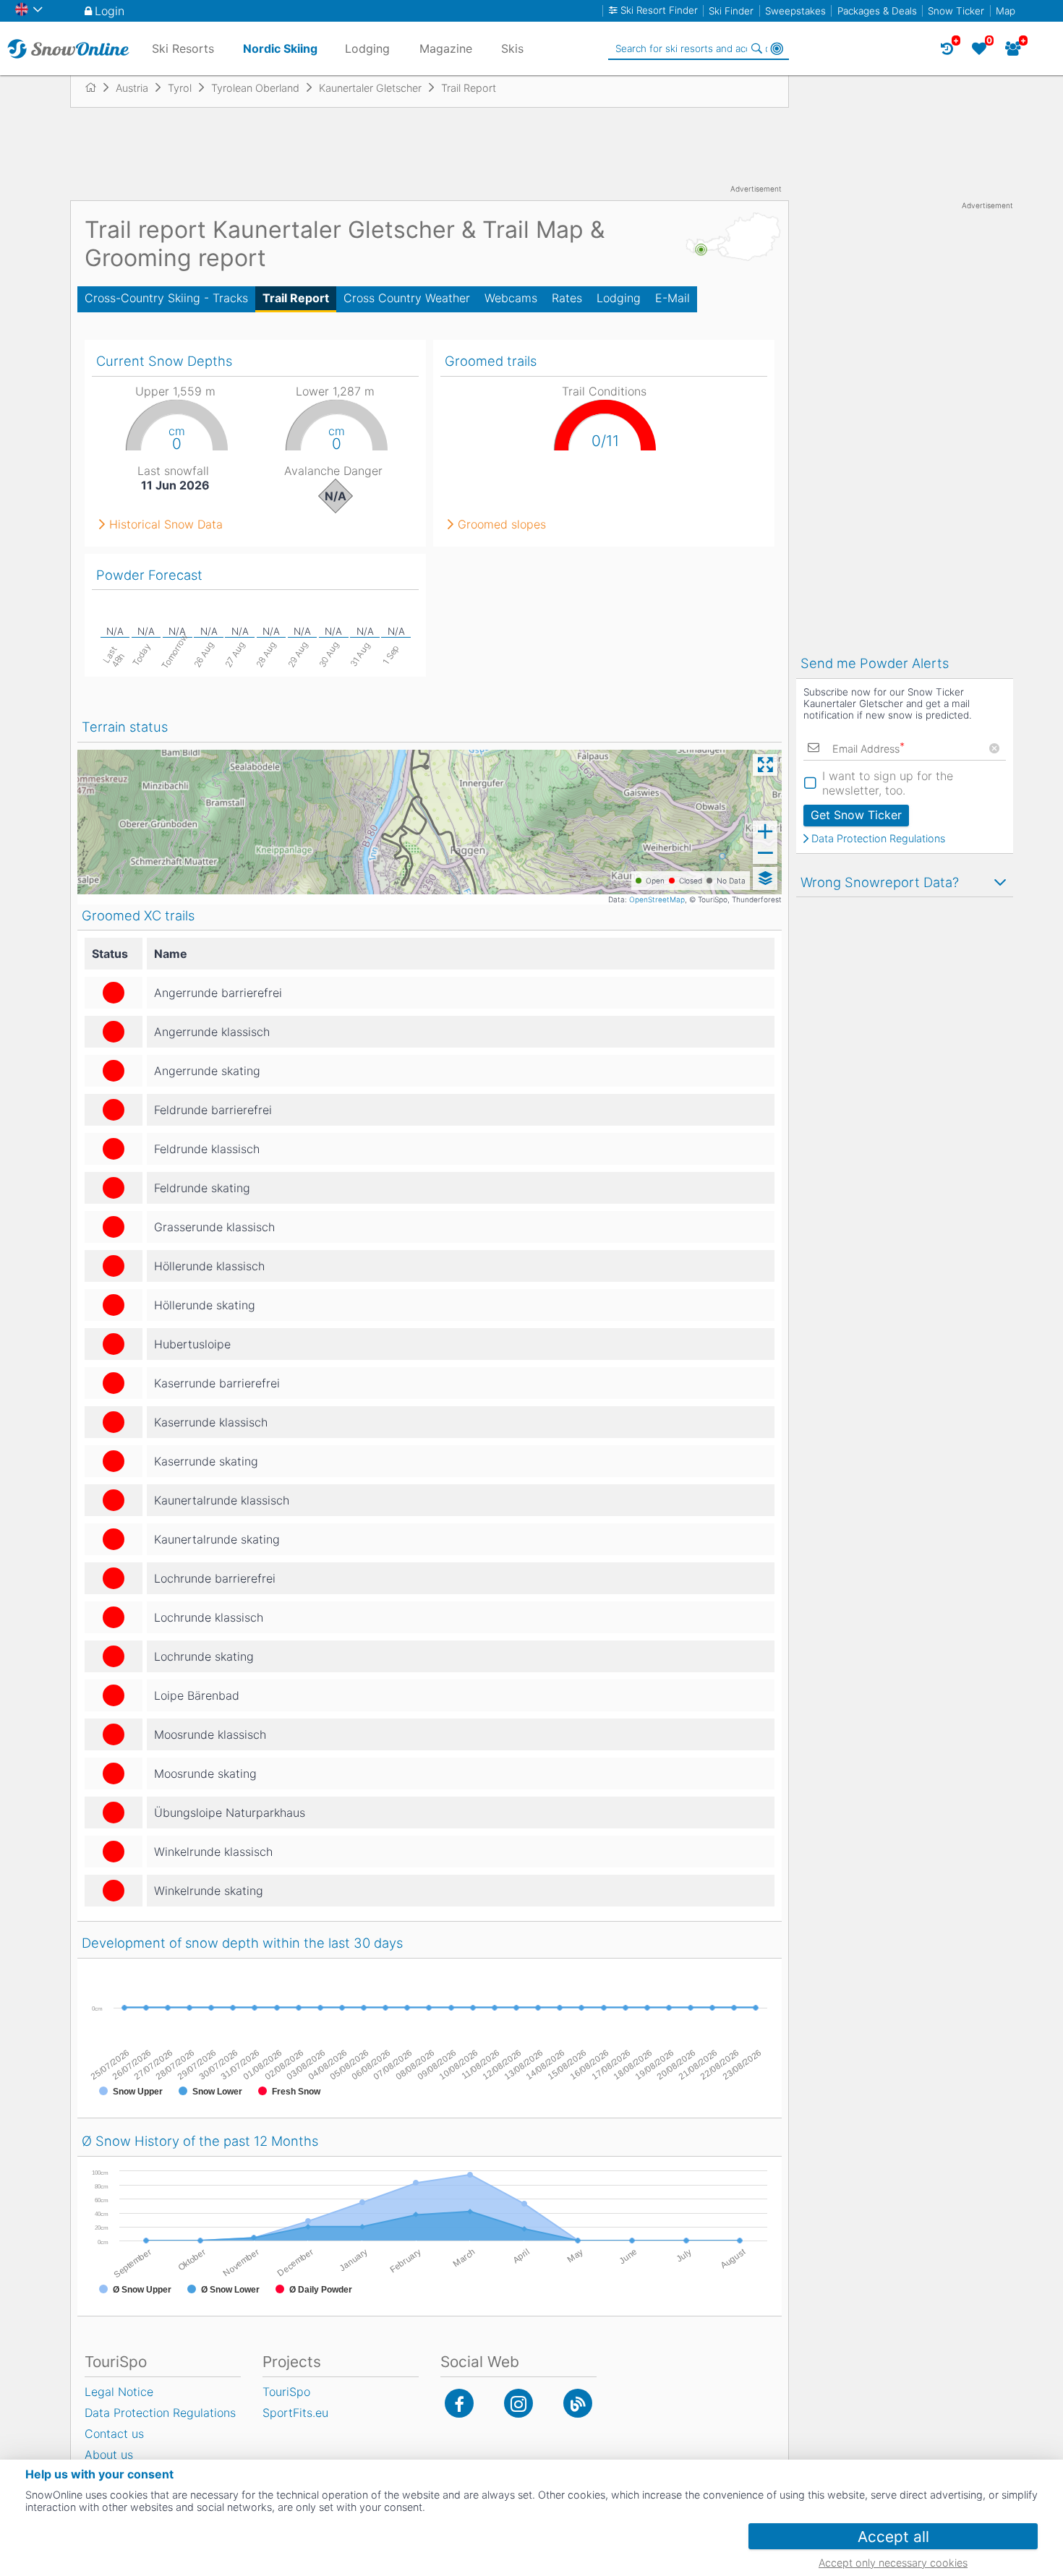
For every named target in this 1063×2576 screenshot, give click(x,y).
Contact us (114, 2434)
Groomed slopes (502, 524)
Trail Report (296, 298)
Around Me (777, 48)
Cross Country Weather (407, 298)
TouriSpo (286, 2392)
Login (110, 11)
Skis (512, 48)
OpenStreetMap (657, 899)
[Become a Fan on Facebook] (459, 2403)
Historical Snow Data (166, 524)
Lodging (619, 298)
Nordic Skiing (280, 48)
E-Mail (673, 298)
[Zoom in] (765, 831)
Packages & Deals (877, 11)
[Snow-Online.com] (68, 48)
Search (756, 48)
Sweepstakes (795, 11)
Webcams (511, 298)
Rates (567, 298)
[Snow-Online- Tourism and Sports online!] (97, 87)
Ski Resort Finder (659, 10)
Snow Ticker (956, 11)
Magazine (446, 48)
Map (1006, 11)
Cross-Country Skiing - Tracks (166, 298)
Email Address (868, 749)
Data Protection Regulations (878, 839)
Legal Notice (119, 2392)
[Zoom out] (765, 853)
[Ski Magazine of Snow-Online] (578, 2403)
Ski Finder (731, 11)
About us (109, 2455)
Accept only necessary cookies (893, 2563)
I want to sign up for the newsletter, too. (888, 783)
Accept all (893, 2537)
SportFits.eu (295, 2413)
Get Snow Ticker (856, 815)
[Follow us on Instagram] (518, 2403)
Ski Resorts (183, 48)
